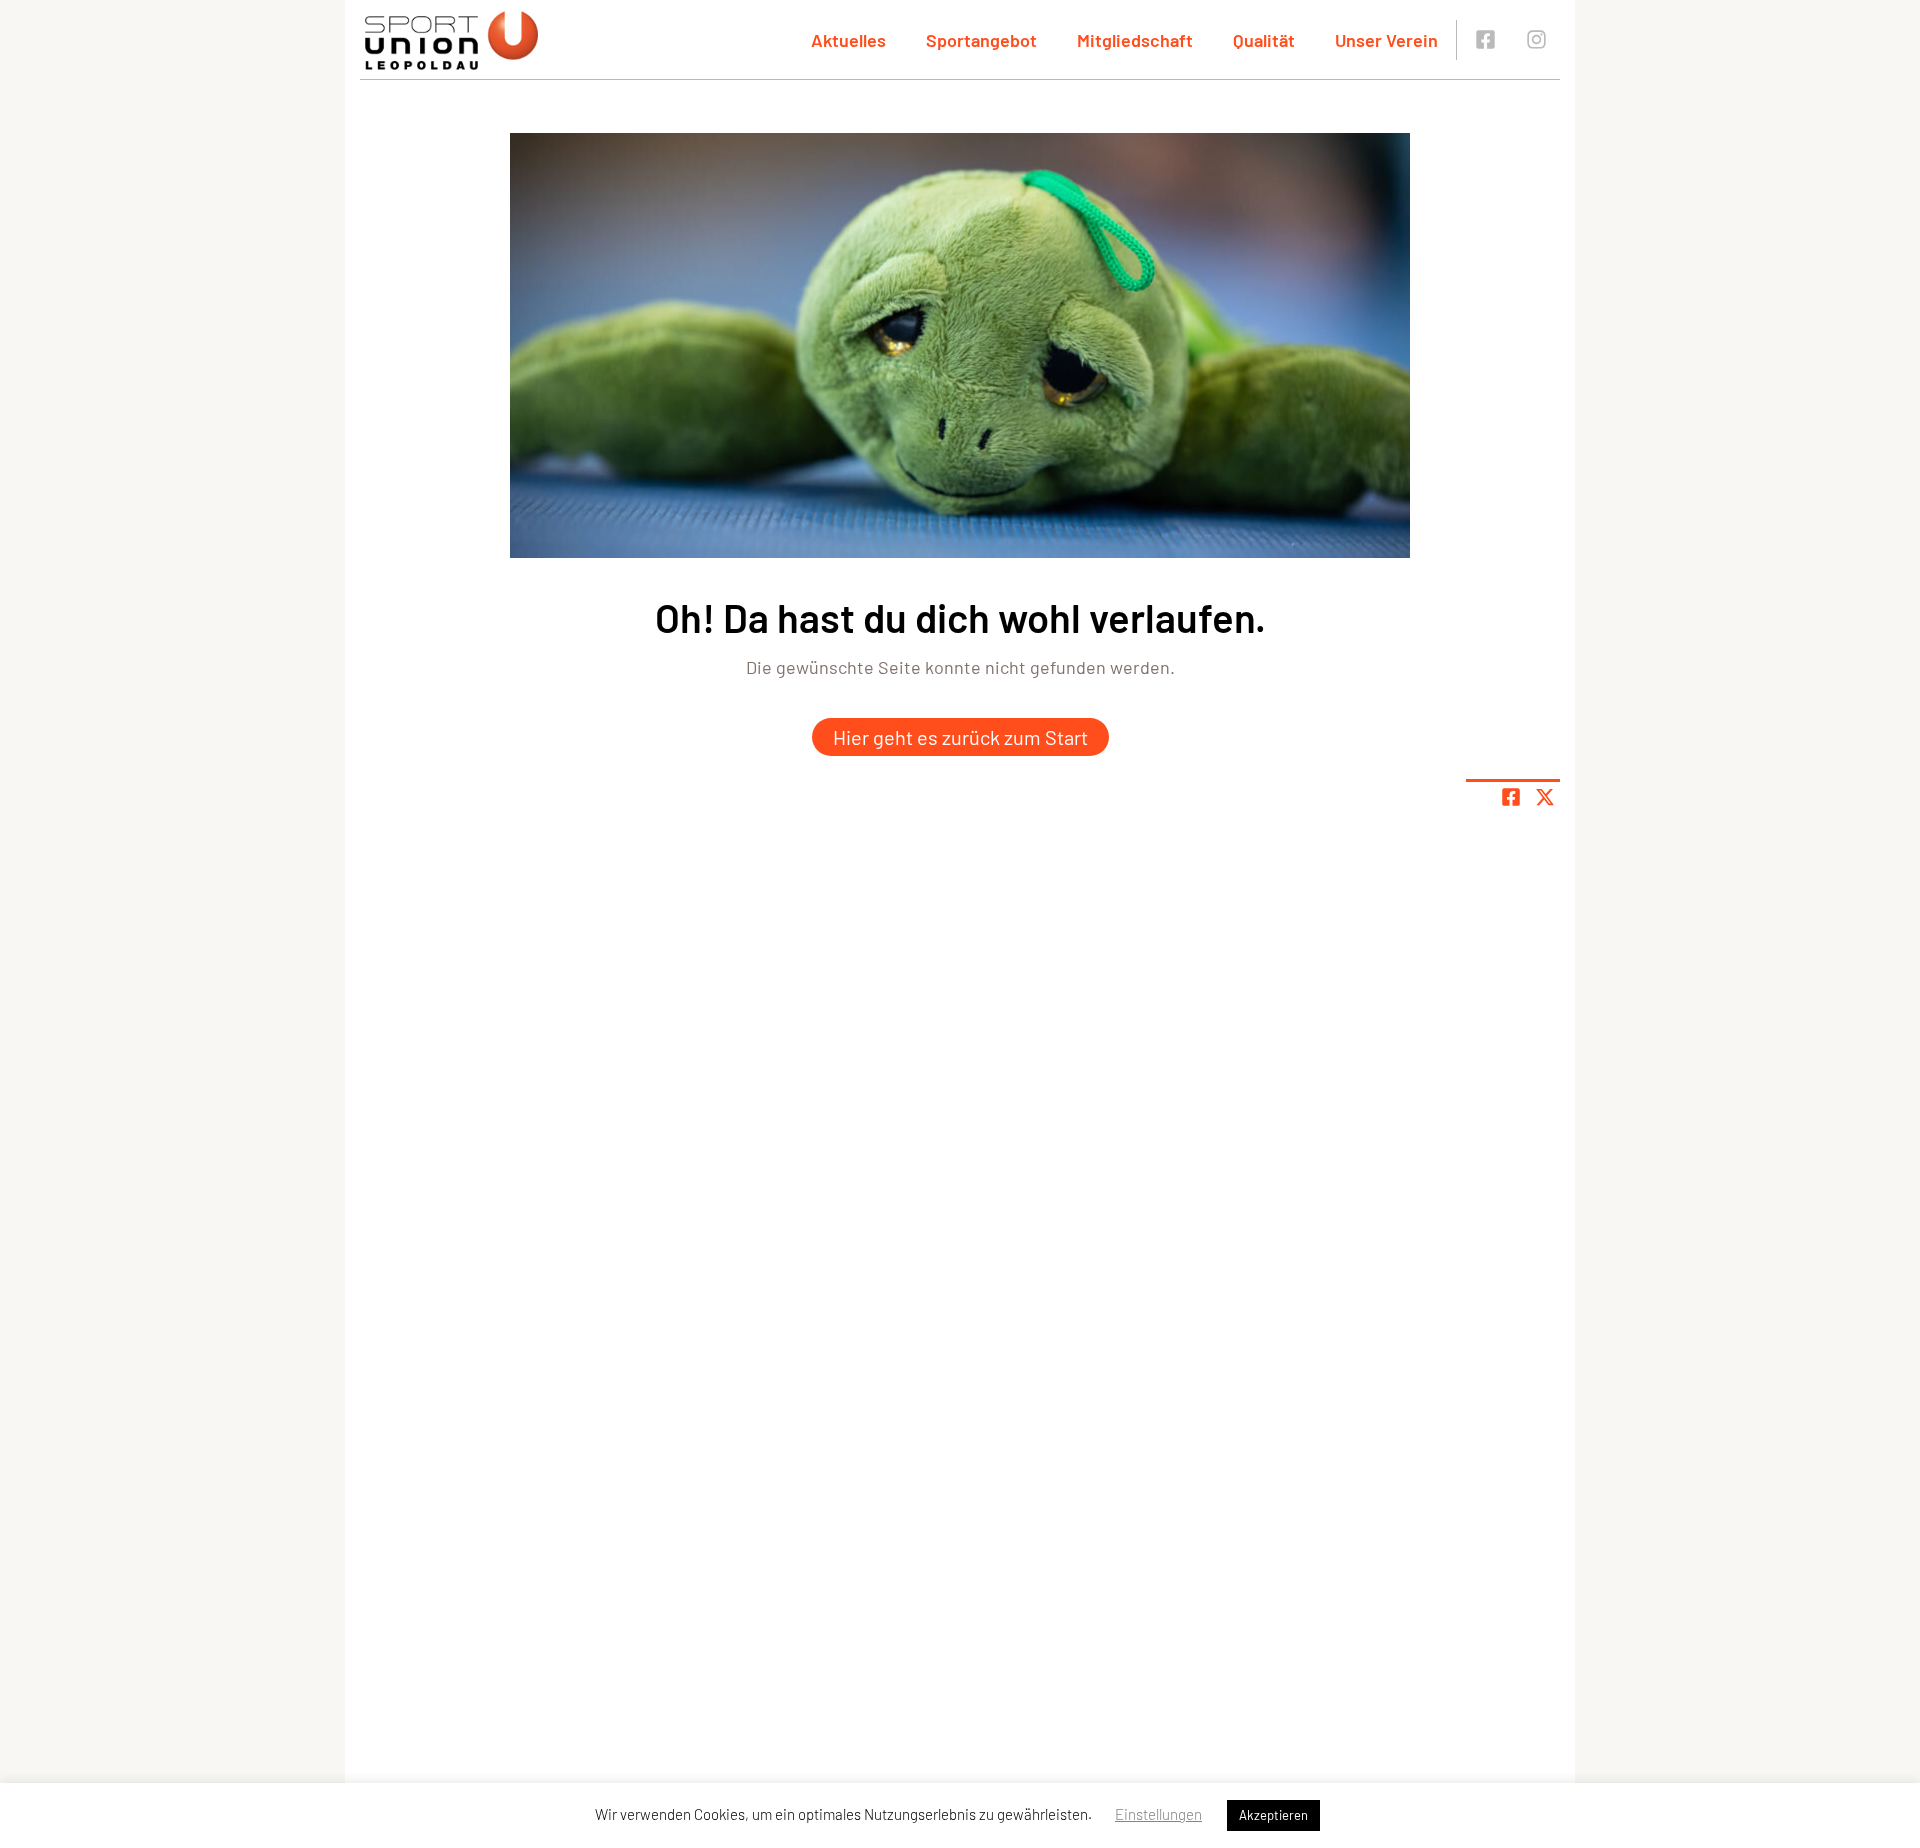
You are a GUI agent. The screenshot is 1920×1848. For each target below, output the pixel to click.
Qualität (1264, 40)
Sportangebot (981, 40)
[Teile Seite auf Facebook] (1511, 797)
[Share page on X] (1545, 797)
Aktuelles (848, 40)
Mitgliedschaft (1135, 40)
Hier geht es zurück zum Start (960, 737)
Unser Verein (1386, 40)
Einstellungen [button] (1158, 1814)
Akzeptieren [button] (1273, 1815)
